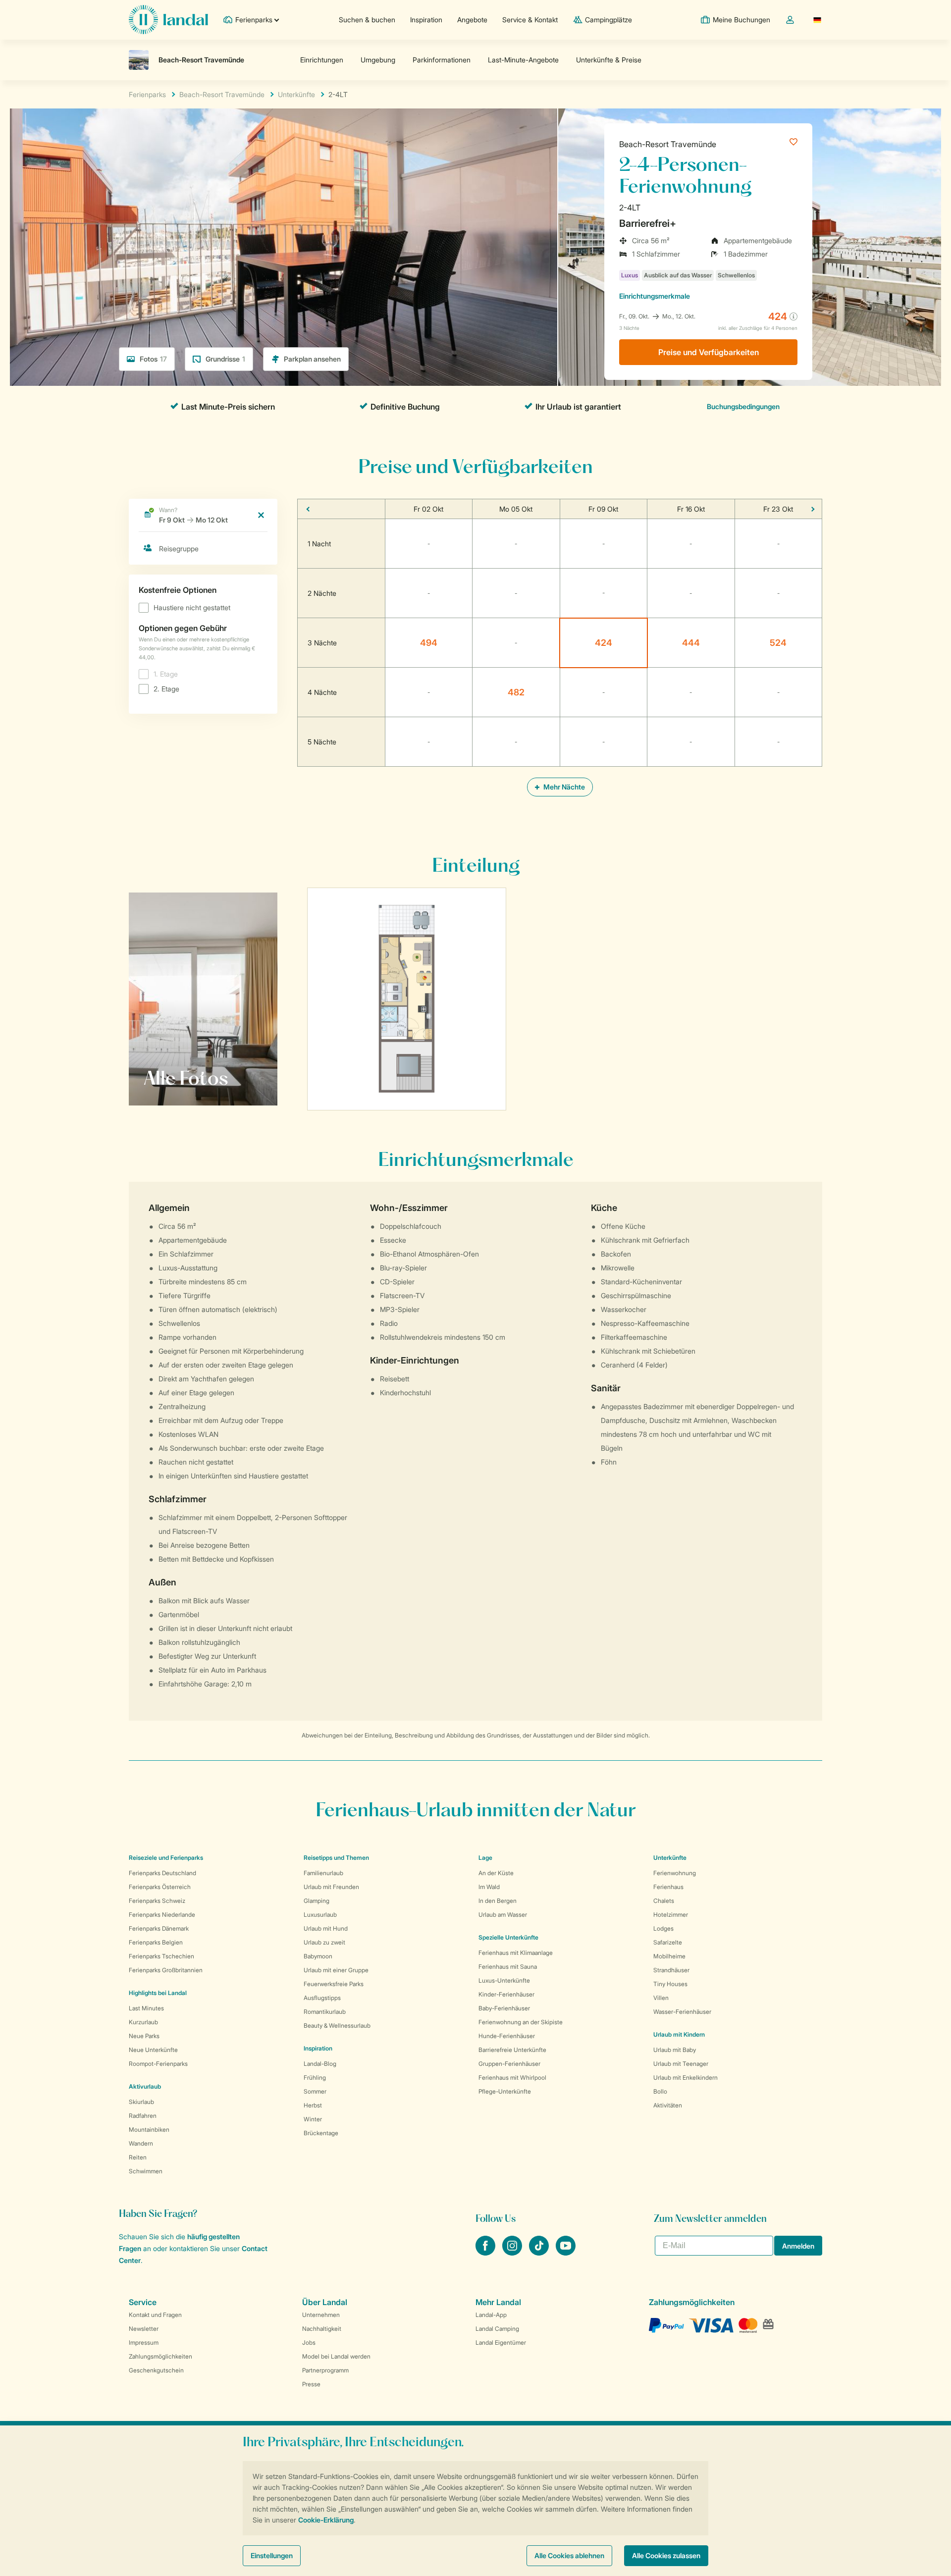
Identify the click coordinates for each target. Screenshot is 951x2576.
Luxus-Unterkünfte (504, 1980)
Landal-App (491, 2315)
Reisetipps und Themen (336, 1858)
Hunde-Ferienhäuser (507, 2036)
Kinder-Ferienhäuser (506, 1994)
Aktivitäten (668, 2105)
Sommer (315, 2091)
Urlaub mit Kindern (679, 2034)
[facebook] (486, 2253)
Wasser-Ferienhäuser (682, 2012)
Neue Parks (144, 2036)
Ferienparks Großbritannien (166, 1970)
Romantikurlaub (325, 2012)
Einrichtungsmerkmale (655, 296)
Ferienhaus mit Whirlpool (512, 2077)
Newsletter (144, 2329)
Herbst (313, 2105)
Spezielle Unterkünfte (508, 1937)
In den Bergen (498, 1901)
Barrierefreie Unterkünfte (512, 2050)
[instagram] (513, 2253)
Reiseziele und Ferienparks (166, 1858)
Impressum (144, 2342)
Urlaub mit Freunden (331, 1887)
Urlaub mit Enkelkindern (686, 2077)
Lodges (663, 1928)
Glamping (317, 1901)
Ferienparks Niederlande (162, 1915)
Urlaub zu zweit (324, 1942)
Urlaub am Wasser (503, 1915)
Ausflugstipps (322, 1998)
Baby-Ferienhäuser (504, 2008)
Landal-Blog (320, 2064)
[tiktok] (540, 2253)
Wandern (141, 2143)
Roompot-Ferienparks (158, 2064)
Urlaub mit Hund (326, 1928)
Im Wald (489, 1887)
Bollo (660, 2091)
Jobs (309, 2342)
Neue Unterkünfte (153, 2050)
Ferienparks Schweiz (157, 1901)
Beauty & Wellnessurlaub (337, 2025)
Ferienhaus (668, 1887)
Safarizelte (668, 1942)
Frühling (315, 2077)
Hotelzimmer (671, 1915)
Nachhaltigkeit (322, 2329)
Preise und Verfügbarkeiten (709, 352)
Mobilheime (669, 1956)
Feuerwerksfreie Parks (334, 1984)
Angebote (472, 20)
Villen (661, 1998)
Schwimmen (146, 2171)
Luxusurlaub (320, 1915)
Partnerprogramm (325, 2370)
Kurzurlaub (143, 2022)
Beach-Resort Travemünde (668, 144)
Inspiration (426, 20)
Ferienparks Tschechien (161, 1956)
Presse (311, 2384)
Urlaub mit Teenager (681, 2064)
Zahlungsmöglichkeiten (160, 2356)
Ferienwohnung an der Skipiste (521, 2022)
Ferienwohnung (675, 1873)
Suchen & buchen (367, 20)
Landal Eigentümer (501, 2342)
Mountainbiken (149, 2129)
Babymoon (318, 1956)
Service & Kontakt (530, 20)
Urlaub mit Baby (675, 2050)
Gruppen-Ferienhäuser (509, 2064)
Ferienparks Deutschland (162, 1873)
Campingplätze (608, 20)
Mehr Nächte (563, 787)
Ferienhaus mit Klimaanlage (516, 1953)
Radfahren (143, 2116)
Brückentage (321, 2133)
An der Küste (496, 1873)
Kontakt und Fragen (155, 2315)
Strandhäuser (671, 1970)
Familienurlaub (323, 1873)
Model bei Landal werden (336, 2356)
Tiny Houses (670, 1984)
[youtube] (566, 2253)
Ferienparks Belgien (156, 1942)
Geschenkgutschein (156, 2370)
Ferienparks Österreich (160, 1887)
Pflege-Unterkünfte (505, 2091)
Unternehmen (321, 2315)
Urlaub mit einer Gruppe (336, 1970)
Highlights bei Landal (158, 1993)
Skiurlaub (141, 2102)
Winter (313, 2119)
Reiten (138, 2157)
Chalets (664, 1901)
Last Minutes (146, 2008)
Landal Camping (497, 2329)
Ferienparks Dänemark (159, 1928)
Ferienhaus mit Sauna (508, 1967)
